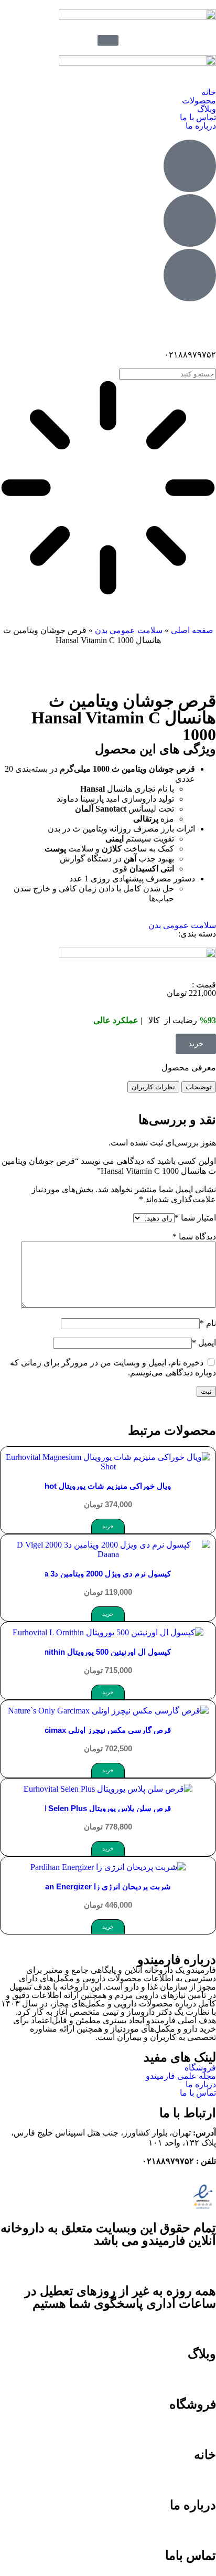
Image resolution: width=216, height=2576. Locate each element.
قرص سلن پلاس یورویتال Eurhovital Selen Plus (90, 1808)
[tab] (199, 1087)
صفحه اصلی (192, 630)
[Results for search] (108, 489)
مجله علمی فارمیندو (181, 2076)
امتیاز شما (195, 1218)
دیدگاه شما (194, 1237)
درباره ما (201, 126)
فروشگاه (200, 2068)
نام (208, 1323)
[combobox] (168, 374)
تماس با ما (198, 117)
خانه (209, 92)
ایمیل (204, 1343)
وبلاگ (207, 109)
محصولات (199, 101)
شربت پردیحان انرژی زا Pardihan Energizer (96, 1886)
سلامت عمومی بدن (129, 630)
